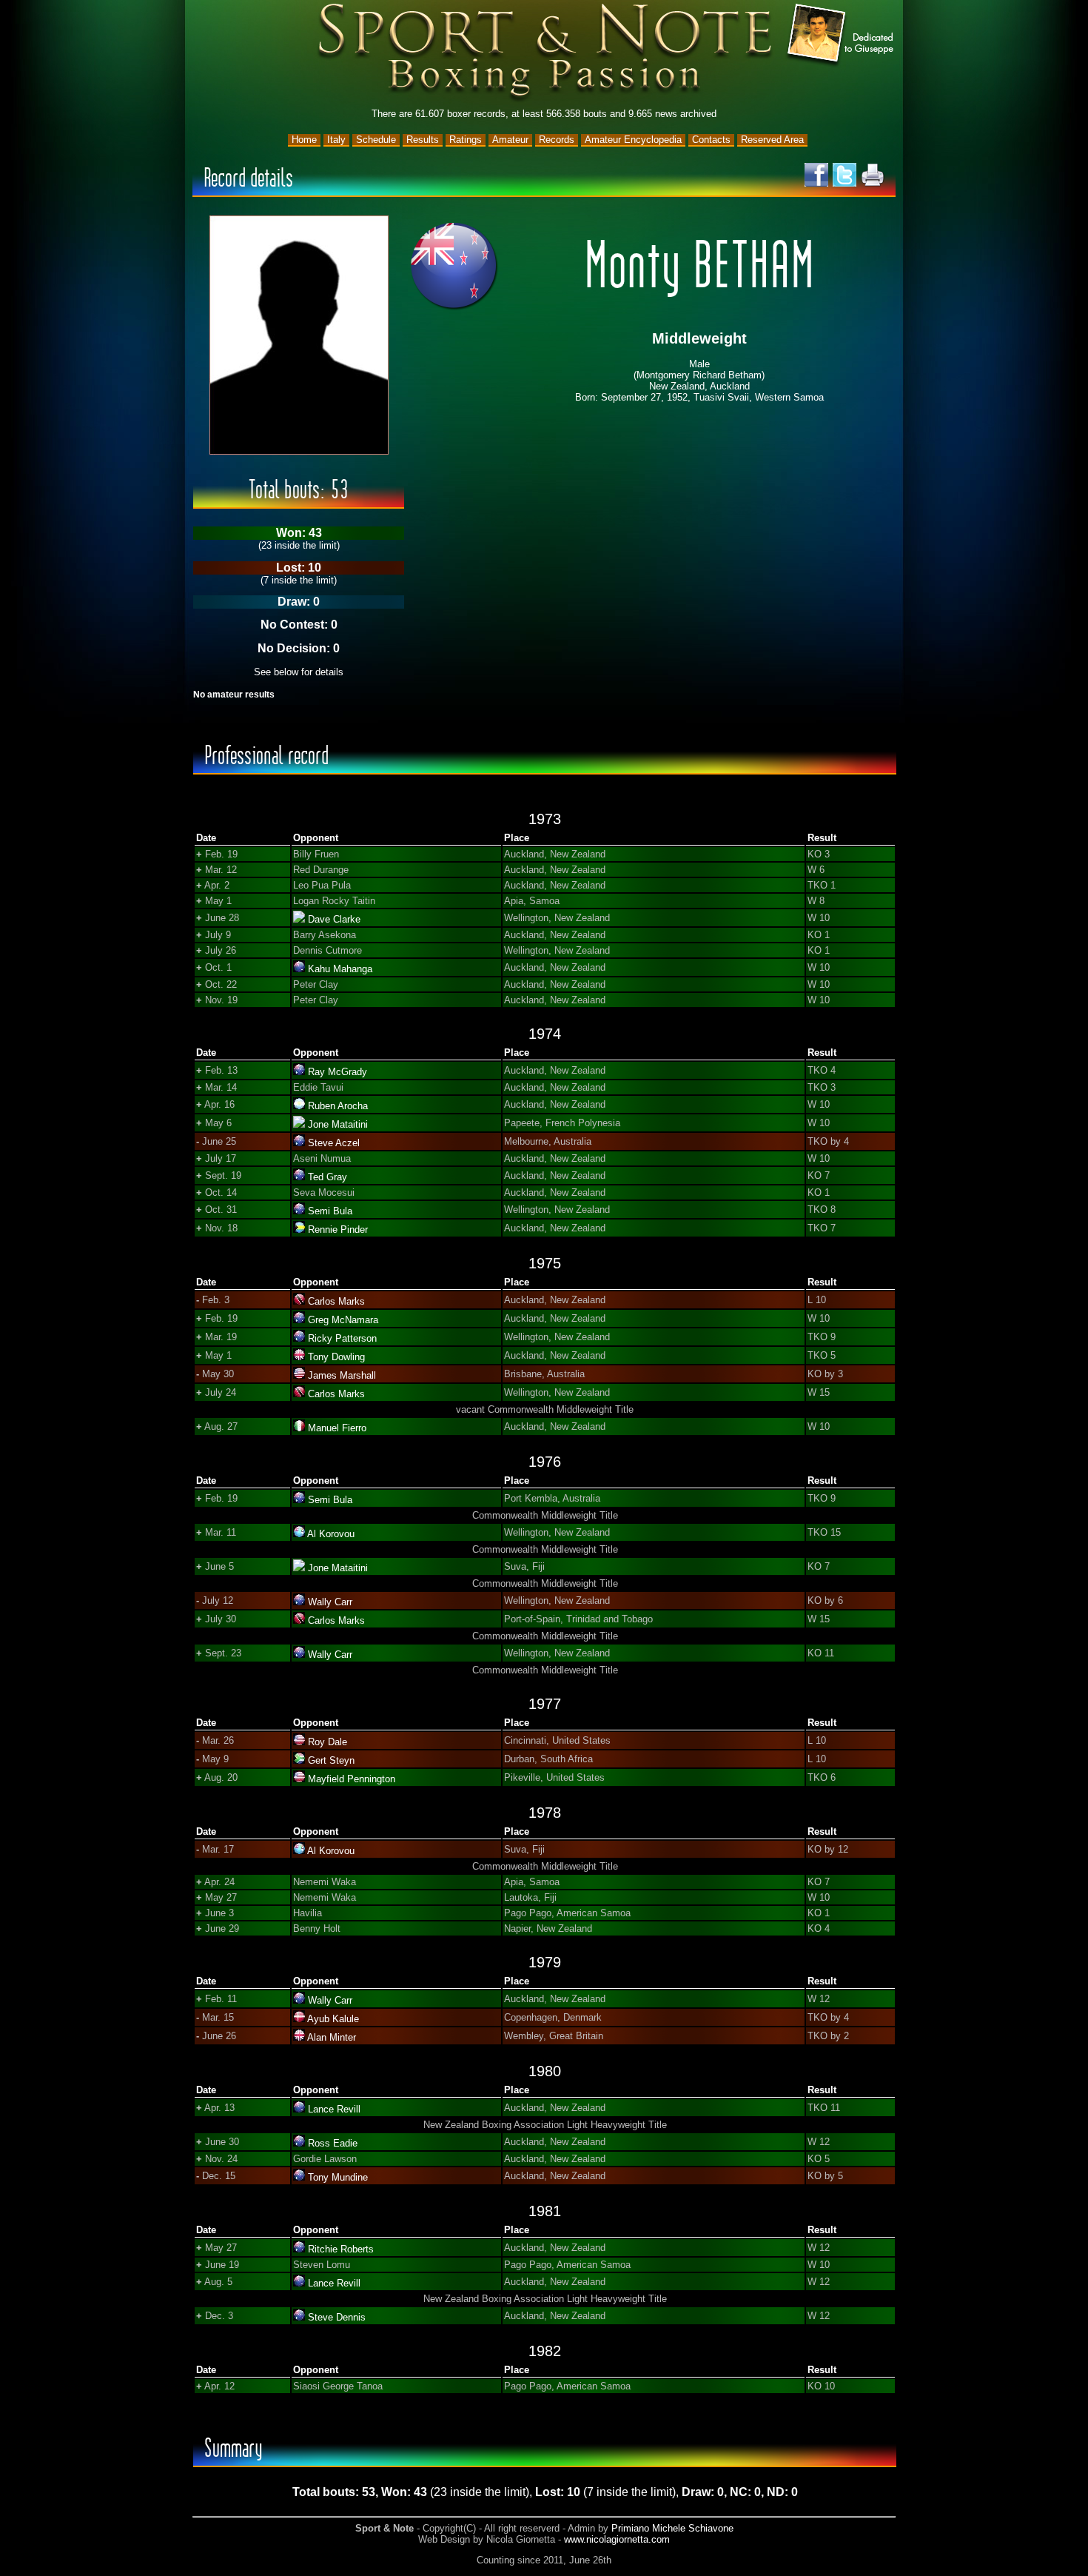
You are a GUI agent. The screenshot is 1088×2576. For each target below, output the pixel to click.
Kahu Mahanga (340, 969)
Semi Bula (330, 1211)
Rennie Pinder (338, 1230)
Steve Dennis (337, 2317)
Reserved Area (772, 140)
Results (423, 140)
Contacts (711, 140)
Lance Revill (334, 2109)
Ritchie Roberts (341, 2249)
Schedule (376, 140)
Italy (336, 140)
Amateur (510, 140)
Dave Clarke (334, 919)
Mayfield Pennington (352, 1779)
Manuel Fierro (337, 1428)
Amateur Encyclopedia (633, 140)
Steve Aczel (334, 1143)
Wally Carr (330, 1602)
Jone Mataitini (338, 1124)
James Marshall (342, 1375)
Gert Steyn (331, 1760)
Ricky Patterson (342, 1338)
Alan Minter (332, 2037)
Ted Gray (328, 1177)
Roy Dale (328, 1742)
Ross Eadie (333, 2143)
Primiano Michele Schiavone (672, 2528)
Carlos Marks (336, 1301)
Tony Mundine (338, 2177)
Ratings (466, 140)
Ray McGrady (338, 1072)
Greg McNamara (343, 1320)
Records (557, 140)
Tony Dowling (336, 1357)
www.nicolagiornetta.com (617, 2539)
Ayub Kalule (333, 2019)
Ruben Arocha (338, 1106)
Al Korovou (331, 1534)
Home (304, 140)
